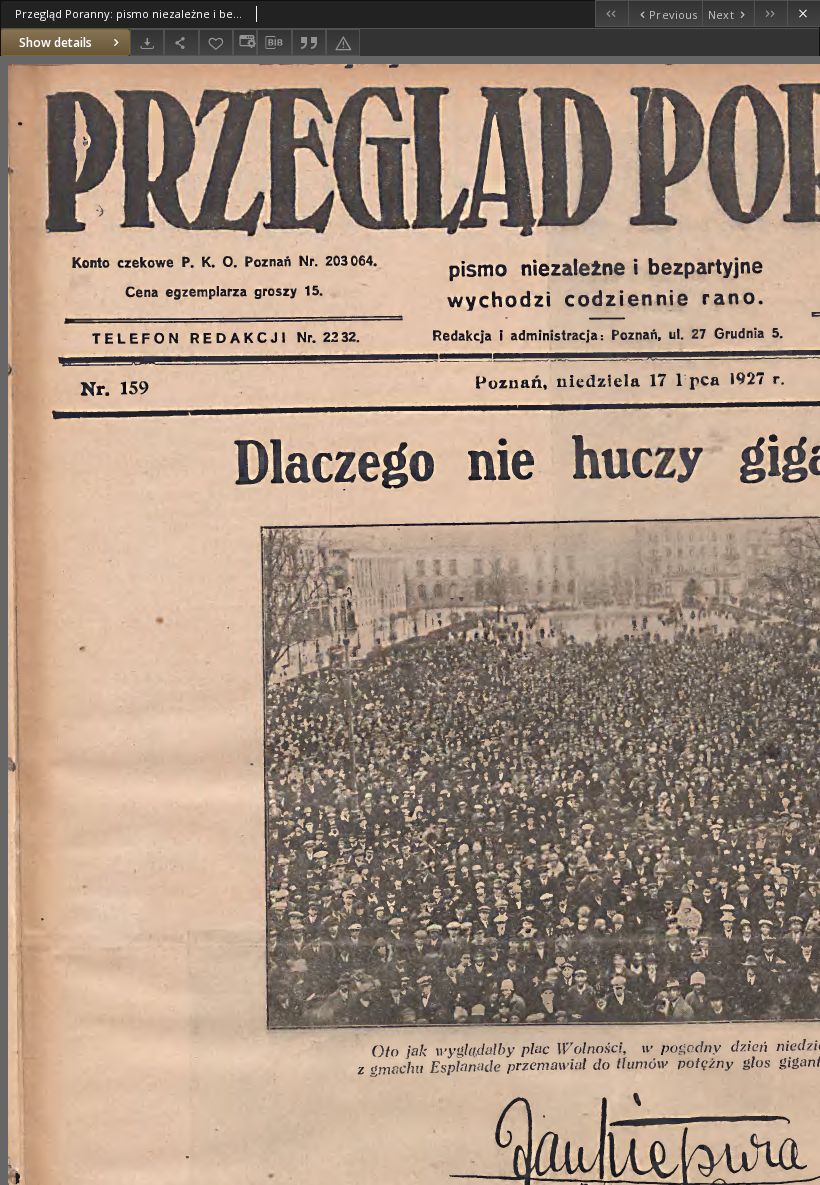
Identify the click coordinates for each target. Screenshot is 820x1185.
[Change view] (245, 42)
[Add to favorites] (216, 42)
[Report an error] (343, 42)
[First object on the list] (611, 13)
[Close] (803, 13)
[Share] (181, 42)
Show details (55, 42)
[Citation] (309, 42)
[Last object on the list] (770, 13)
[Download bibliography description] (274, 43)
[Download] (147, 42)
